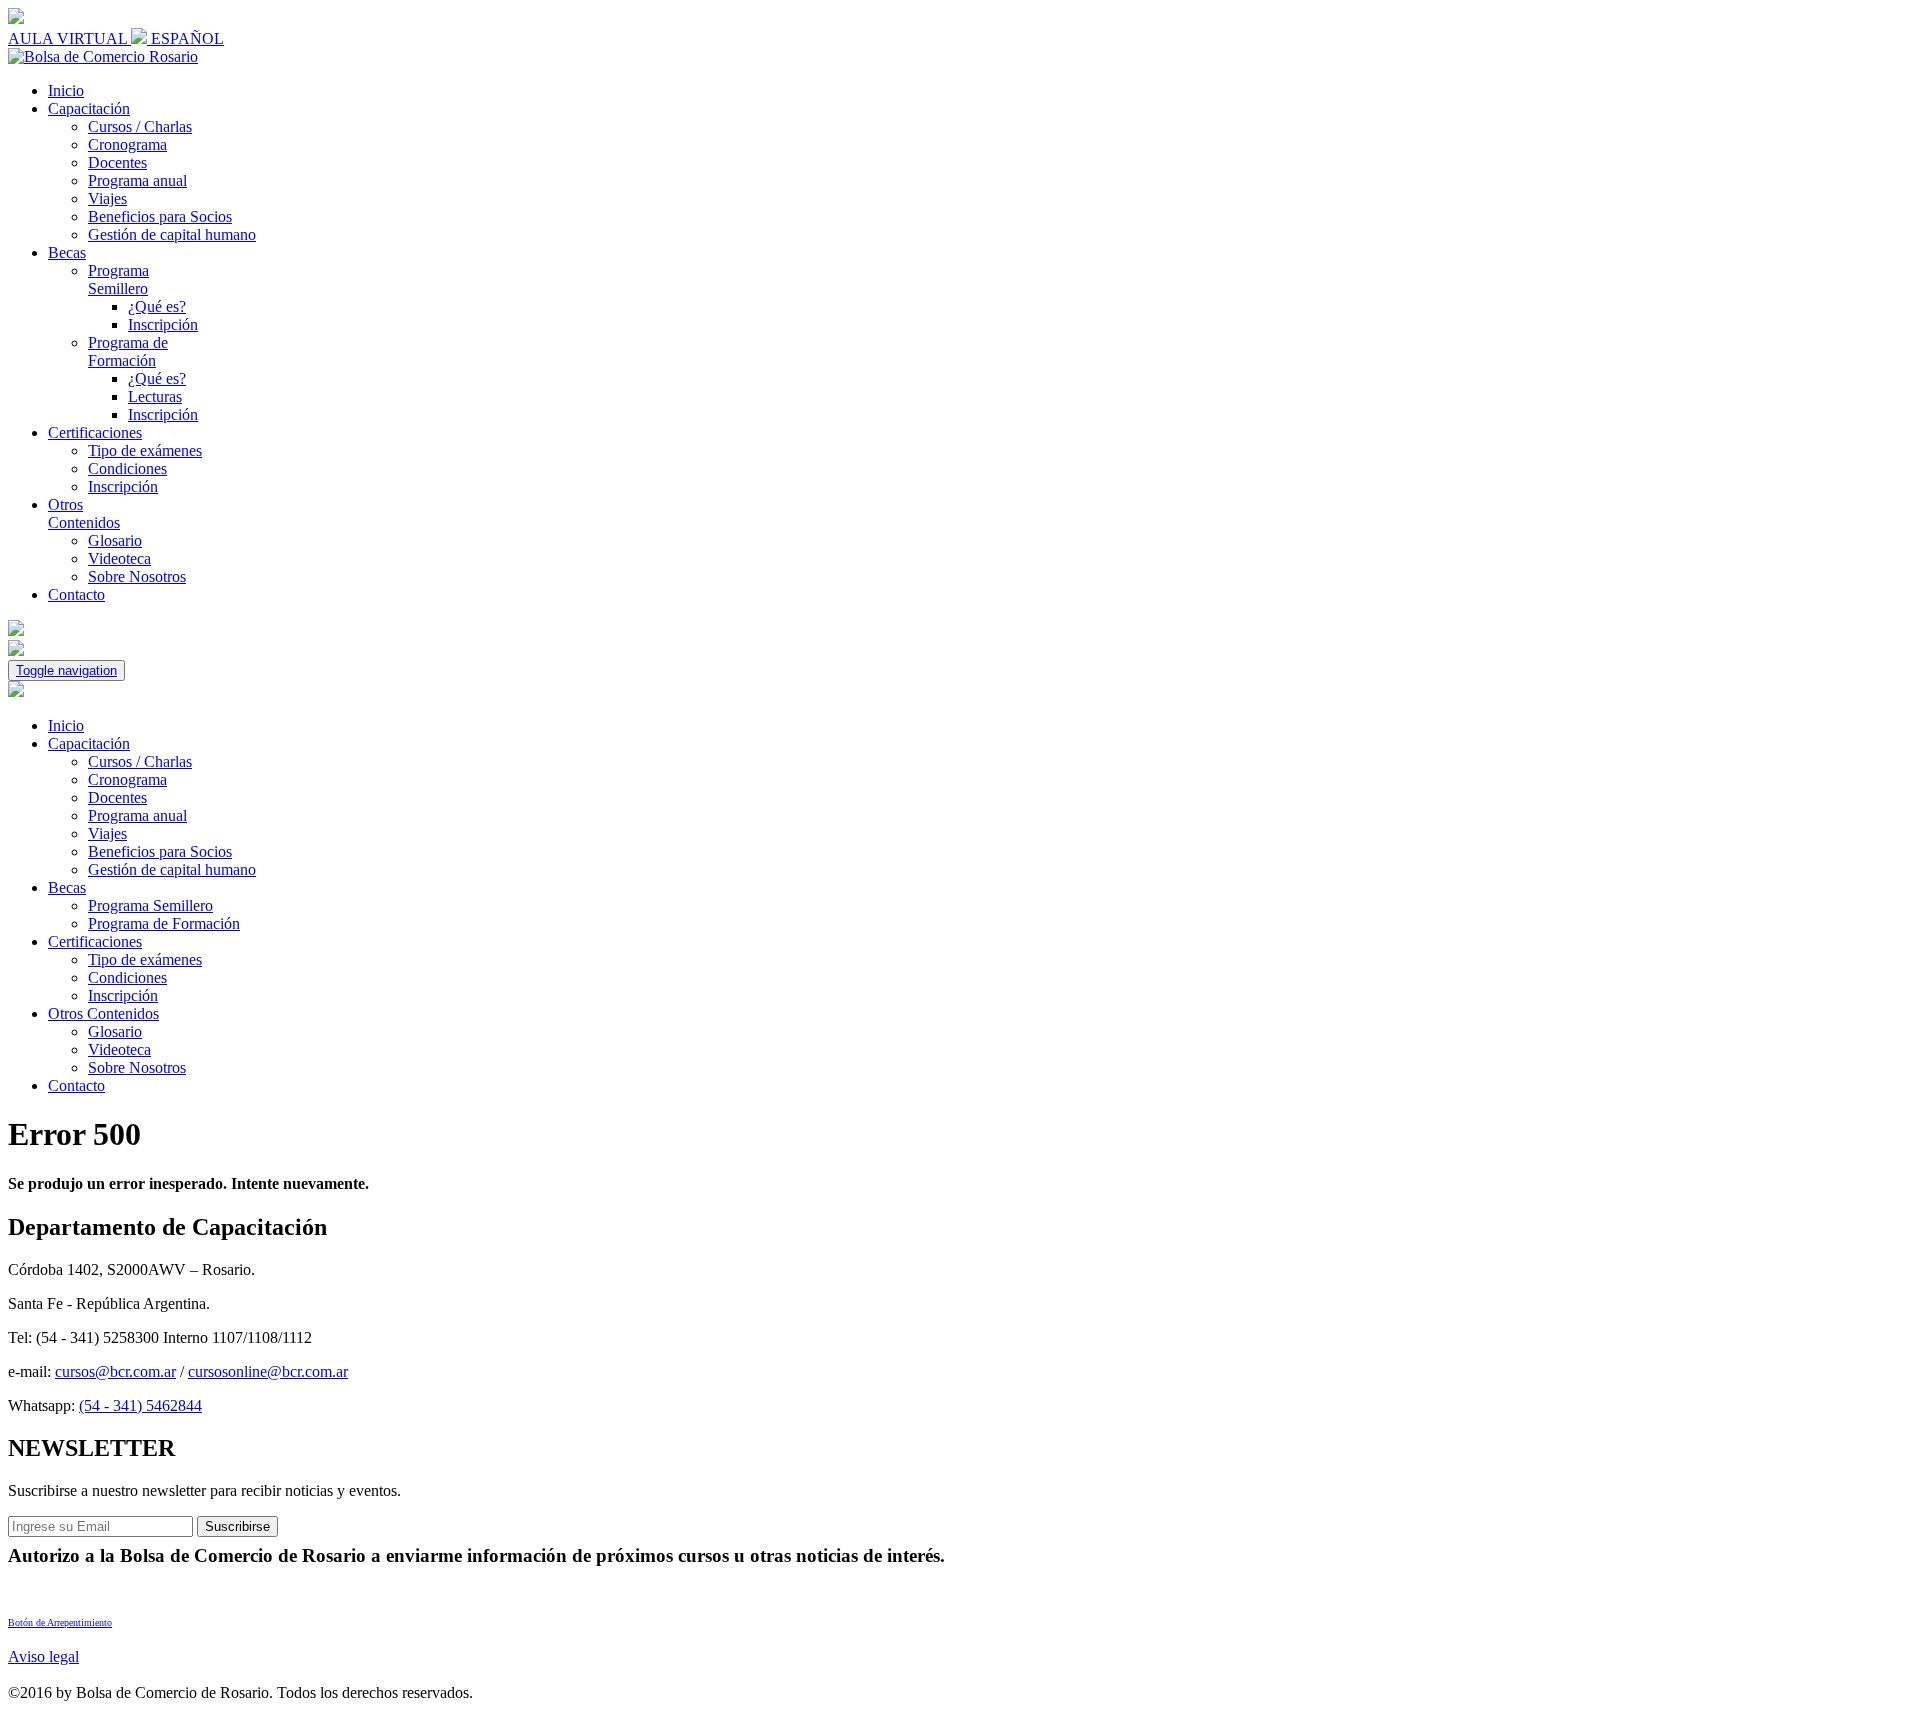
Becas (67, 252)
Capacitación (89, 108)
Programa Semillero (118, 279)
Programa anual (137, 180)
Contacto (76, 594)
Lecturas (155, 396)
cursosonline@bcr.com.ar (268, 1371)
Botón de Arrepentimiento (60, 1622)
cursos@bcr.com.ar (115, 1371)
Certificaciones (95, 432)
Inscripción (163, 324)
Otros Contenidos (84, 513)
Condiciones (127, 468)
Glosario (115, 540)
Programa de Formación (128, 351)
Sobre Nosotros (137, 576)
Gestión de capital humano (172, 234)
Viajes (107, 198)
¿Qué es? (157, 306)
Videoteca (119, 558)
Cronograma (127, 144)
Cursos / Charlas (140, 126)
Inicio (66, 90)
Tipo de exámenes (145, 450)
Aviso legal (43, 1656)
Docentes (117, 162)
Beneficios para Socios (160, 216)
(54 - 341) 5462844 (140, 1405)
